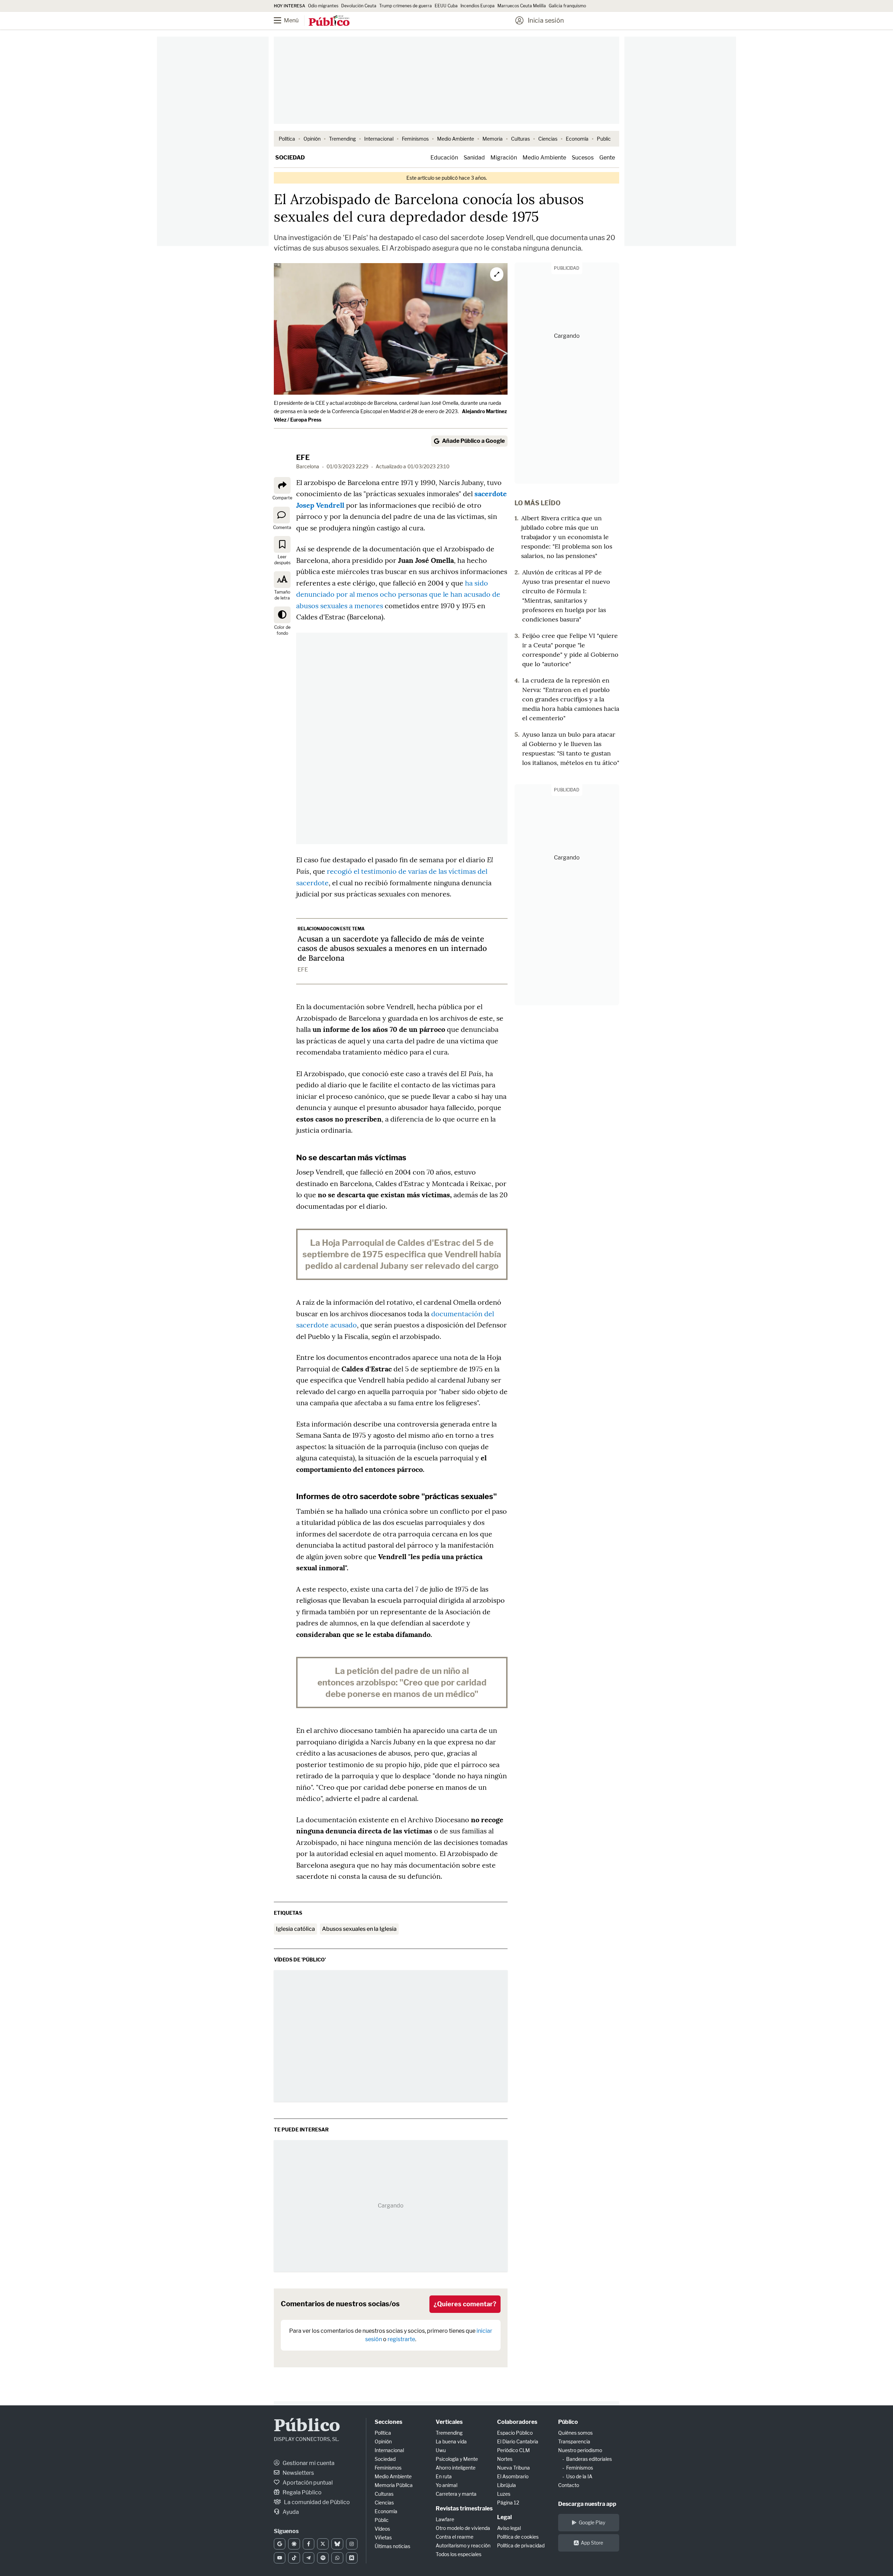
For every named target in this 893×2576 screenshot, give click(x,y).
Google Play (592, 2522)
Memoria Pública (394, 2485)
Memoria (493, 139)
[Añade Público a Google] (280, 2544)
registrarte (401, 2339)
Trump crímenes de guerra (406, 6)
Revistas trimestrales (464, 2508)
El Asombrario (513, 2476)
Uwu (441, 2450)
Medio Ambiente (456, 139)
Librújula (506, 2485)
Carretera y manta (456, 2494)
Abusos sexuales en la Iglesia (359, 1929)
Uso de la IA (579, 2476)
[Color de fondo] (282, 615)
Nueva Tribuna (513, 2468)
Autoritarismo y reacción (463, 2545)
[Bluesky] (337, 2544)
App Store (592, 2543)
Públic (382, 2520)
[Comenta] (282, 515)
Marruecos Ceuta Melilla (522, 6)
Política (287, 139)
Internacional (379, 139)
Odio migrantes (323, 6)
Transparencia (574, 2441)
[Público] (329, 21)
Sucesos (583, 158)
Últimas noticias (392, 2546)
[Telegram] (309, 2558)
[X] (323, 2544)
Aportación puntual (307, 2483)
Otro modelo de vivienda (463, 2528)
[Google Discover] (294, 2544)
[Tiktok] (294, 2558)
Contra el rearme (455, 2537)
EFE (303, 457)
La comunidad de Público (316, 2502)
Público (307, 2426)
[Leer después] (282, 544)
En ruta (444, 2476)
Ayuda (290, 2512)
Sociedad (290, 158)
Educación (444, 158)
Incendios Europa (478, 6)
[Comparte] (282, 485)
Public (604, 139)
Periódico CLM (513, 2450)
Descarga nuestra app (587, 2504)
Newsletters (298, 2473)
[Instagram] (352, 2544)
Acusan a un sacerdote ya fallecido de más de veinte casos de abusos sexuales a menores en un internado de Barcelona (392, 948)
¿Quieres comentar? (465, 2304)
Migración (504, 158)
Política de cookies (518, 2537)
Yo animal (446, 2485)
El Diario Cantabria (518, 2441)
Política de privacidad (521, 2545)
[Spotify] (323, 2558)
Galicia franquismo (567, 6)
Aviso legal (509, 2528)
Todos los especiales (459, 2554)
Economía (577, 139)
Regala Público (302, 2492)
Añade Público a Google (473, 441)
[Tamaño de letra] (282, 580)
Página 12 (508, 2503)
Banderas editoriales (589, 2459)
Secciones (388, 2422)
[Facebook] (309, 2544)
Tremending (342, 139)
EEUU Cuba (446, 6)
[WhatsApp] (337, 2558)
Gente (607, 158)
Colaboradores (517, 2422)
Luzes (504, 2494)
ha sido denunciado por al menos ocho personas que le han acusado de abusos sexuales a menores (398, 594)
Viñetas (383, 2537)
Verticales (449, 2422)
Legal (504, 2517)
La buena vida (451, 2441)
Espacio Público (515, 2433)
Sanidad (474, 158)
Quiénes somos (575, 2433)
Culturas (520, 139)
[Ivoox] (352, 2558)
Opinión (312, 139)
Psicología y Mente (457, 2459)
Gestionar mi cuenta (308, 2463)
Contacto (569, 2485)
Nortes (505, 2459)
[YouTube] (280, 2558)
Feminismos (415, 139)
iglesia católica (295, 1929)
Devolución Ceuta (359, 6)
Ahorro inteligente (456, 2468)
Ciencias (548, 139)
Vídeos (382, 2529)
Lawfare (445, 2519)
